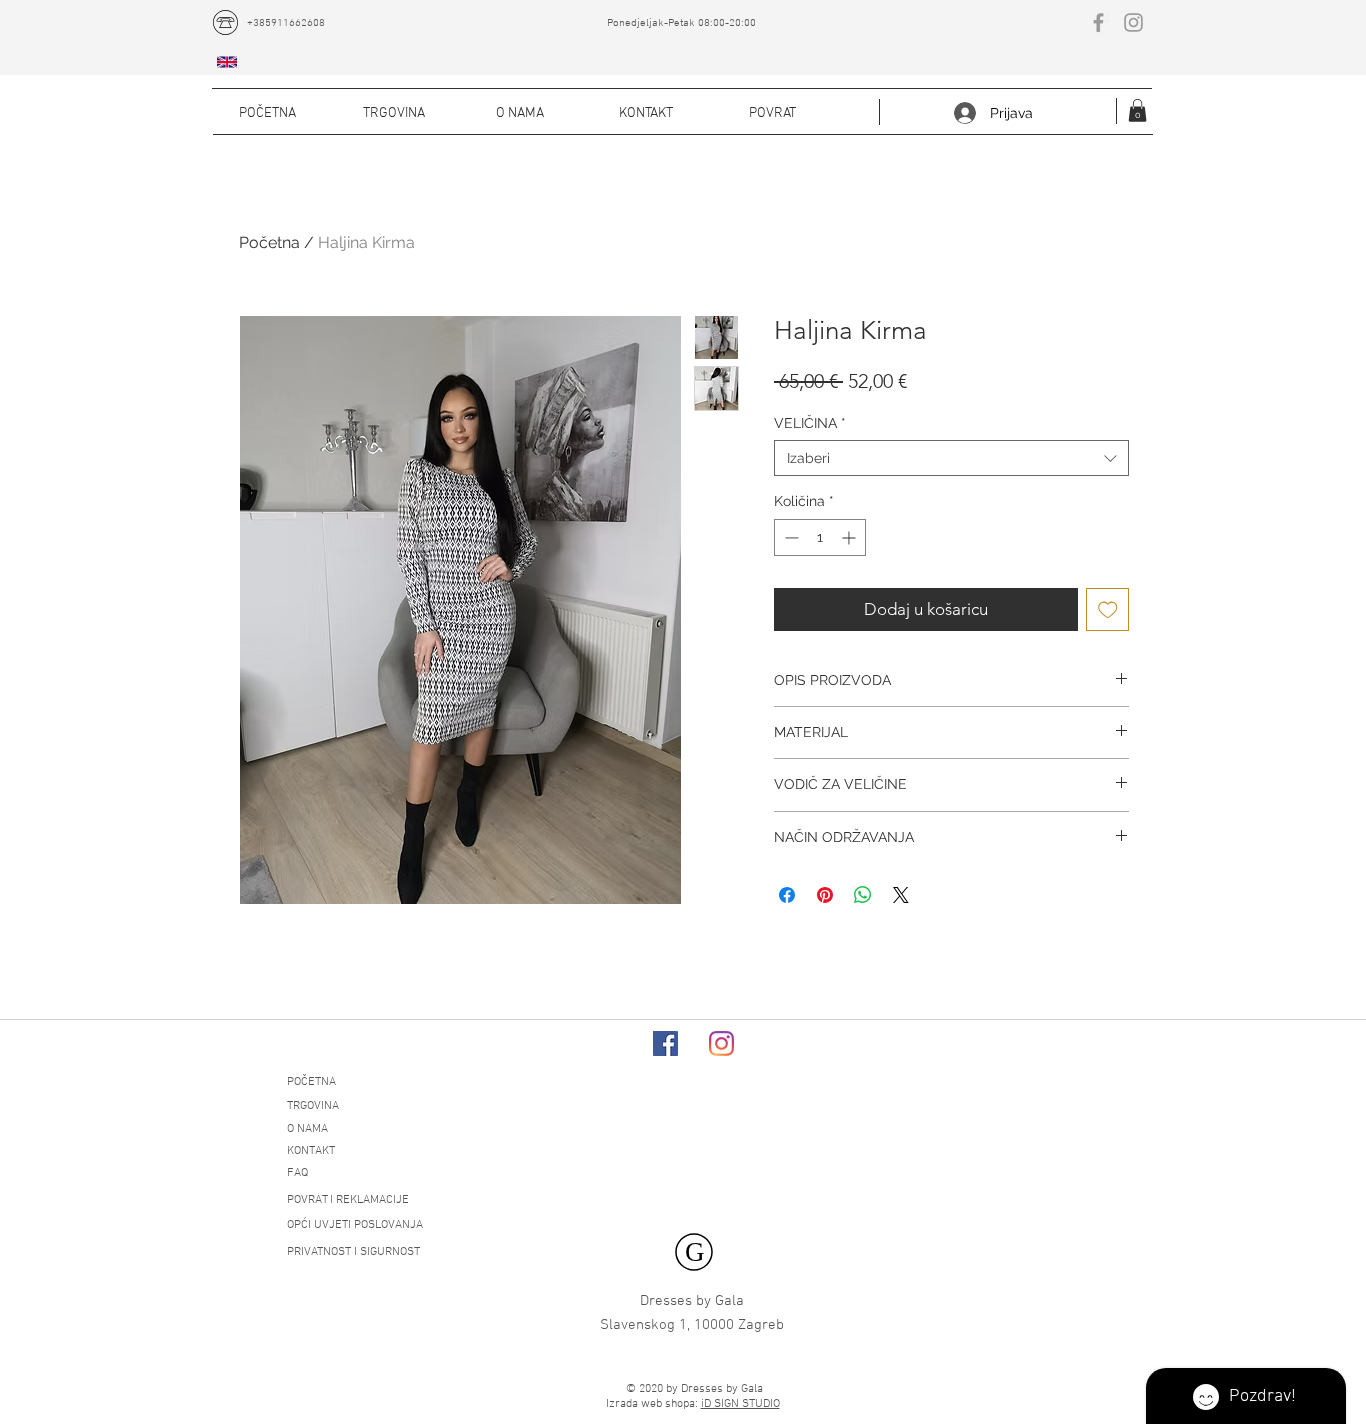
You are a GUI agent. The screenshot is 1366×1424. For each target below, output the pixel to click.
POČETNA (311, 1082)
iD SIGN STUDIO (740, 1404)
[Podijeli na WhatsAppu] (863, 895)
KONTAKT (311, 1151)
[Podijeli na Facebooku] (787, 895)
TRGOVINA (313, 1106)
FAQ (297, 1173)
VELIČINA (810, 423)
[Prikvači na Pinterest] (825, 895)
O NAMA (307, 1129)
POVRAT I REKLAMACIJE (348, 1200)
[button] (1137, 110)
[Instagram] (721, 1043)
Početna (269, 242)
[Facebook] (665, 1043)
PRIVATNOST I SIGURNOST (353, 1252)
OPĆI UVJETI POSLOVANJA (355, 1225)
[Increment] (850, 537)
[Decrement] (789, 537)
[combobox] (951, 458)
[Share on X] (901, 895)
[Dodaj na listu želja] (1108, 610)
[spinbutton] (820, 537)
